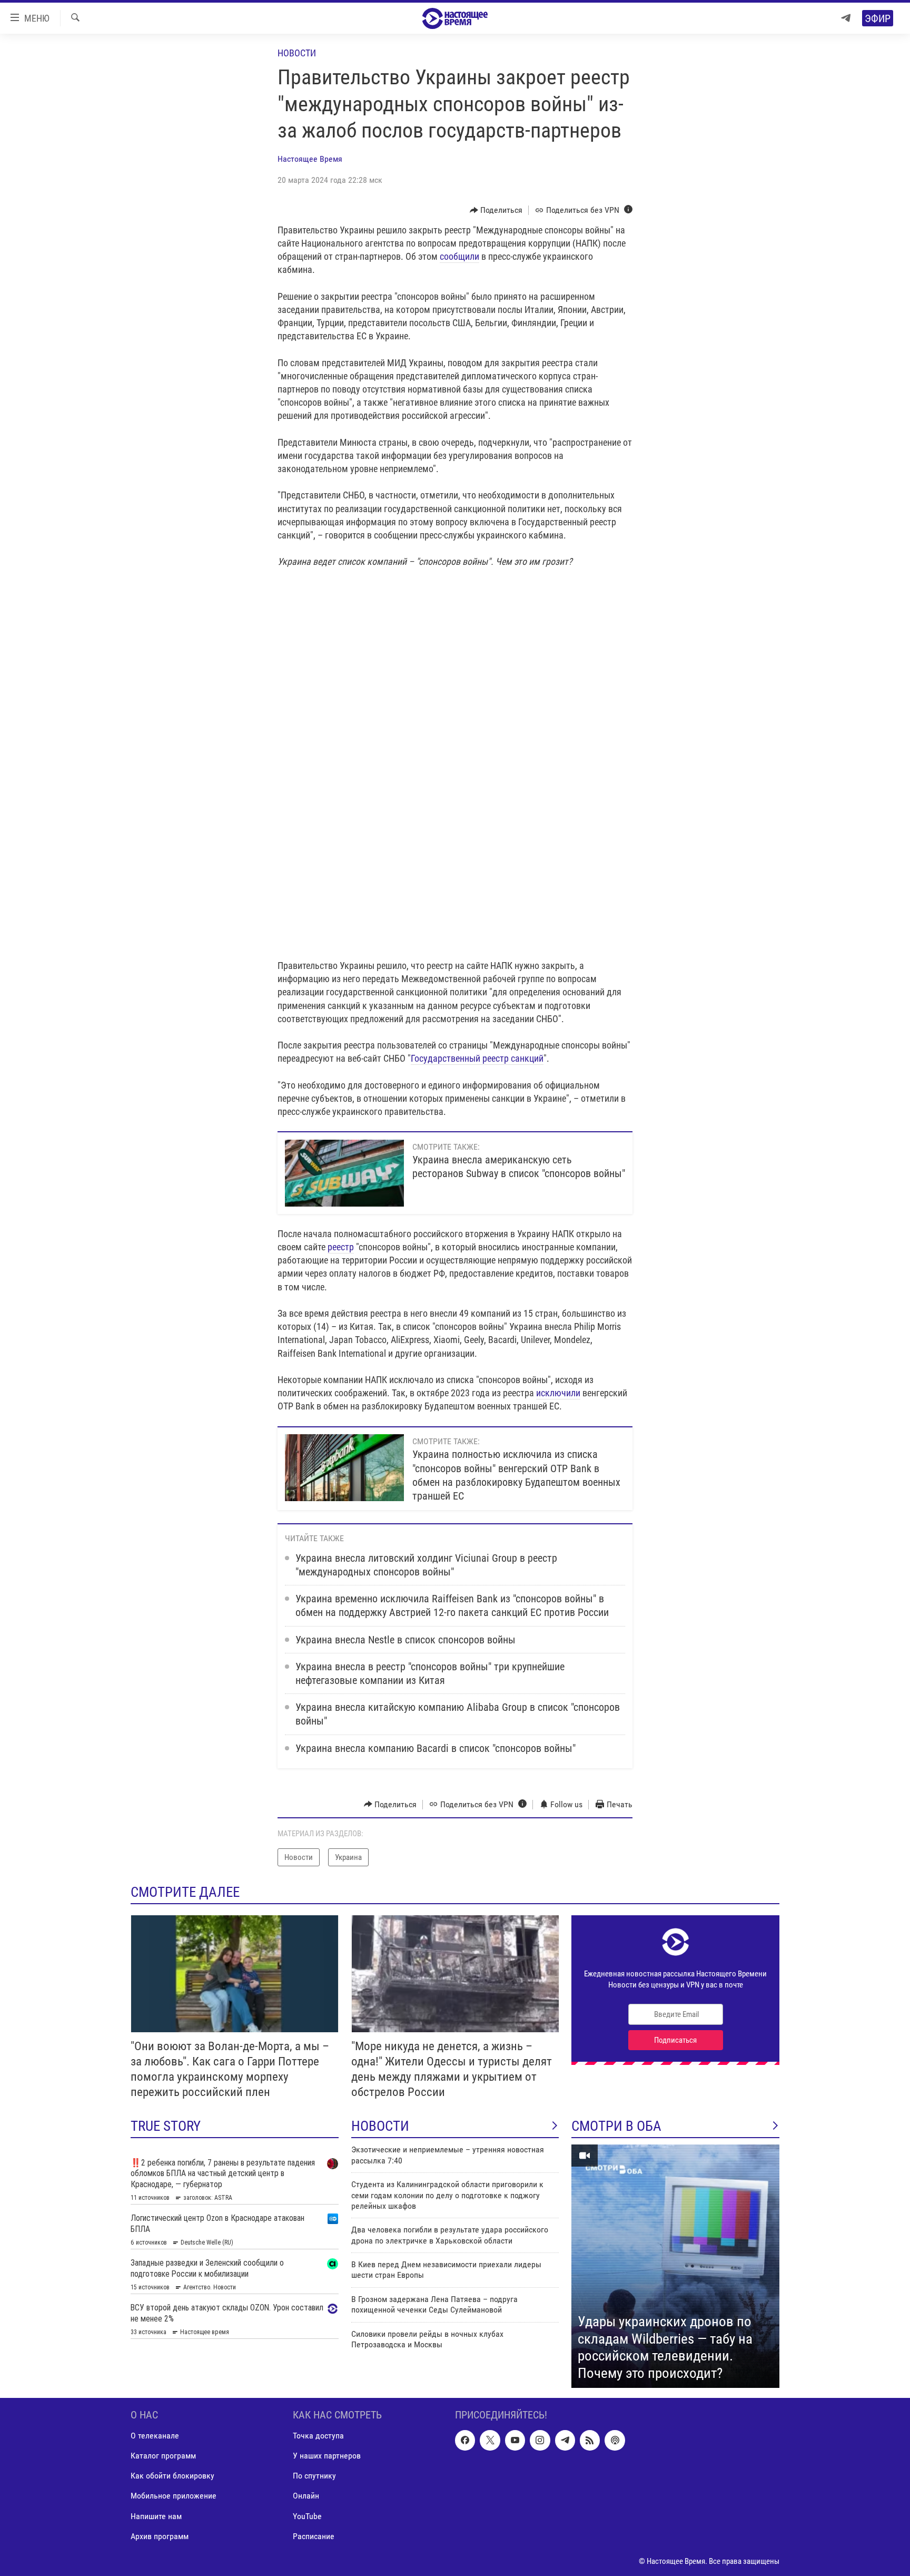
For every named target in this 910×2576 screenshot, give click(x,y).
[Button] (496, 210)
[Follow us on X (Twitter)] (490, 2440)
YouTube (307, 2516)
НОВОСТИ (380, 2126)
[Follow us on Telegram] (565, 2440)
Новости (297, 53)
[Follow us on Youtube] (515, 2440)
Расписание (314, 2536)
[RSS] (590, 2440)
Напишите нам (156, 2516)
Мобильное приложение (174, 2496)
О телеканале (155, 2436)
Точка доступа (318, 2436)
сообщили (459, 256)
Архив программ (160, 2536)
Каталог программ (163, 2456)
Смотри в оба (616, 2126)
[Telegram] (846, 18)
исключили (558, 1393)
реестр (341, 1247)
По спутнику (314, 2476)
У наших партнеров (327, 2456)
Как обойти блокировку (172, 2476)
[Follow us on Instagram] (540, 2440)
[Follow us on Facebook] (465, 2440)
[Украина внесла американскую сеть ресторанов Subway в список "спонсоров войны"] (344, 1173)
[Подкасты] (615, 2440)
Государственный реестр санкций (477, 1058)
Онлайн (306, 2496)
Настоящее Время (310, 159)
